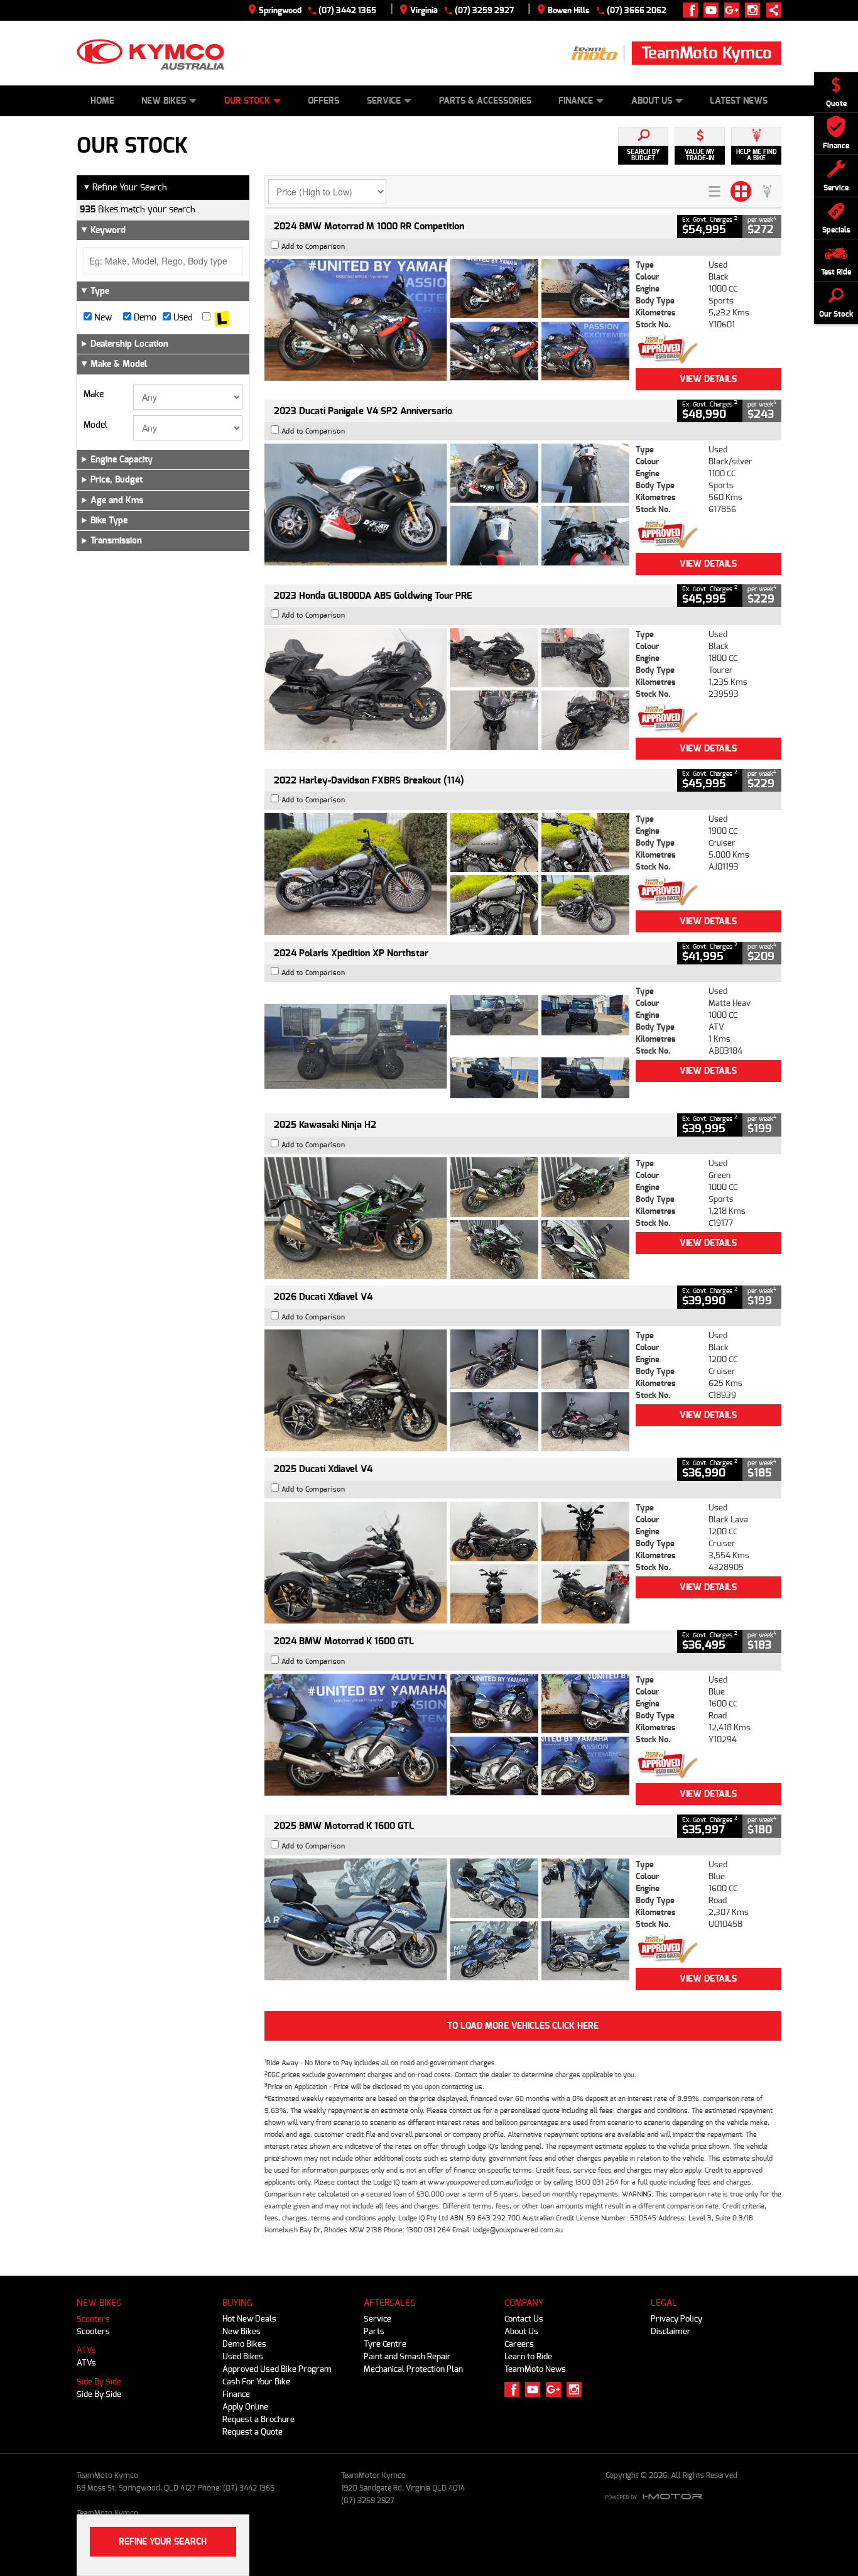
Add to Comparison (313, 247)
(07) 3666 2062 (637, 10)
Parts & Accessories (485, 101)
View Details (708, 379)
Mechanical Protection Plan (413, 2369)
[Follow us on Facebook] (693, 10)
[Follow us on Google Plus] (735, 10)
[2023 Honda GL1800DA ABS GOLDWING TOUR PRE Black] (447, 689)
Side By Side (99, 2382)
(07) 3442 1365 (347, 10)
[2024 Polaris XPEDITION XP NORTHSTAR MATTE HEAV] (447, 1046)
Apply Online (245, 2407)
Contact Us (524, 2319)
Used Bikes (243, 2356)
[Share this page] (771, 10)
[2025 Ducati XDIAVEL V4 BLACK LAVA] (447, 1563)
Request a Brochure (258, 2419)
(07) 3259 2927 (484, 10)
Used (182, 318)
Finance (576, 101)
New (102, 318)
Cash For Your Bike (256, 2382)
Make (94, 395)
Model (95, 425)
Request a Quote (253, 2432)
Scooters (93, 2319)
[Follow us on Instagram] (755, 10)
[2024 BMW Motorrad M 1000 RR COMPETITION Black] (447, 320)
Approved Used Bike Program (277, 2369)
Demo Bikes (244, 2344)
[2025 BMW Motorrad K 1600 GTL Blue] (447, 1919)
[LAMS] (222, 318)
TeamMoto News (535, 2369)
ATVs (86, 2350)
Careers (519, 2344)
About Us (652, 101)
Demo (144, 318)
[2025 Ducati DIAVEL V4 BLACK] (447, 1390)
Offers (323, 101)
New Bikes (164, 101)
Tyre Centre (385, 2344)
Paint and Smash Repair (407, 2356)
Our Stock (247, 101)
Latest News (739, 101)
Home (102, 101)
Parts (374, 2331)
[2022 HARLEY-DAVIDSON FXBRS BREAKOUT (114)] (447, 874)
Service (384, 101)
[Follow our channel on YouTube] (714, 10)
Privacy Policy (676, 2319)
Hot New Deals (249, 2319)
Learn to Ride (528, 2356)
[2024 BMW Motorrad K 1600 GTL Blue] (447, 1735)
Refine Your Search (125, 188)
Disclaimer (671, 2331)
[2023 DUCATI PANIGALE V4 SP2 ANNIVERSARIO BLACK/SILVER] (447, 505)
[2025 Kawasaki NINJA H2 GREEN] (447, 1218)
